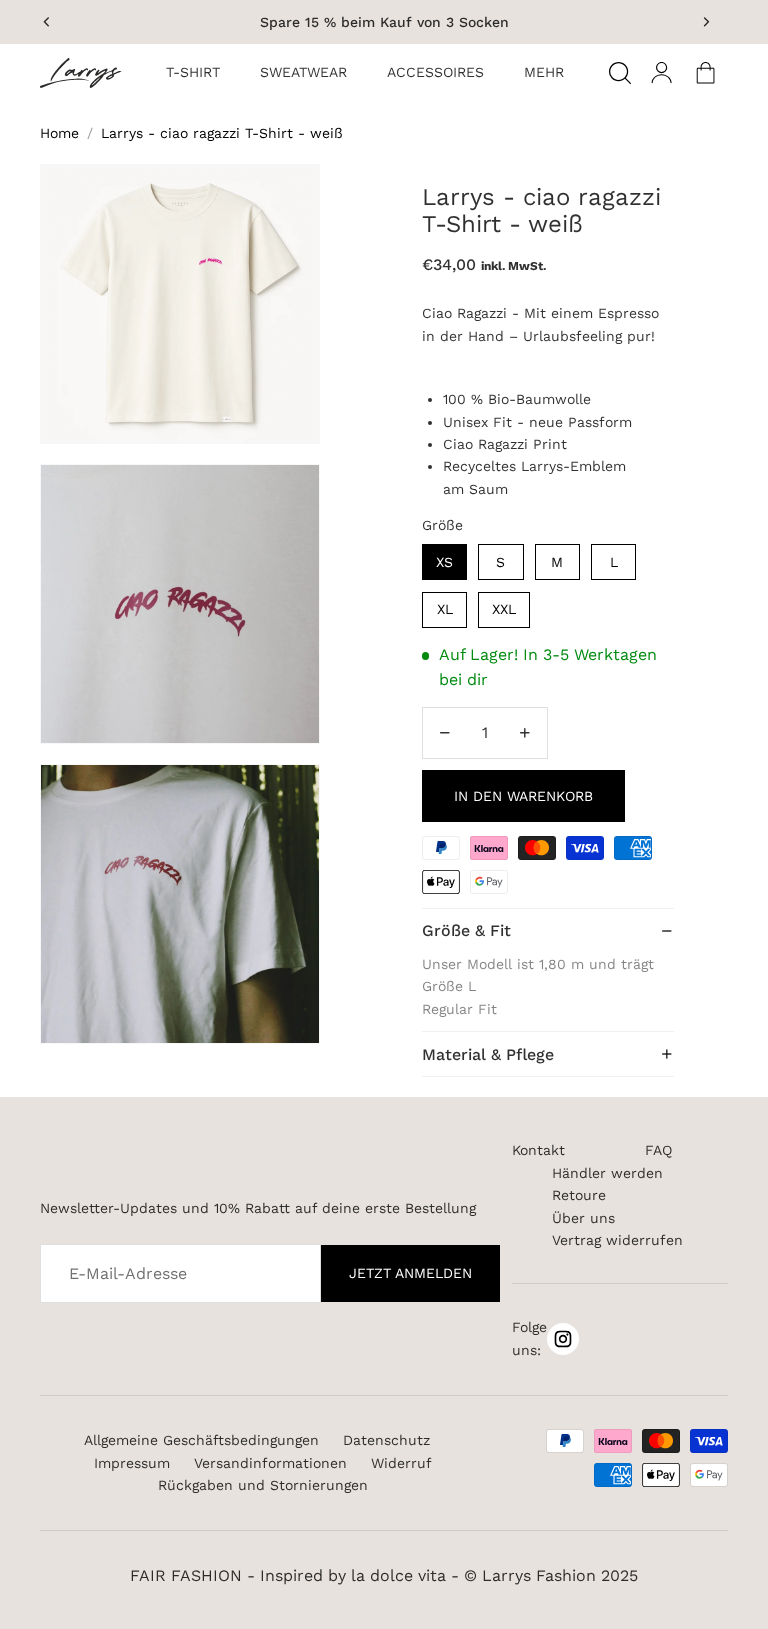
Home (59, 133)
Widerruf (401, 1463)
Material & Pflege (488, 1054)
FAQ (658, 1150)
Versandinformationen (270, 1463)
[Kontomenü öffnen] (662, 73)
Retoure (579, 1195)
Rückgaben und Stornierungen (263, 1485)
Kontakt (538, 1150)
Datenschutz (386, 1440)
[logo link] (88, 73)
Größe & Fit (466, 930)
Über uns (583, 1218)
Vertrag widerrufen (617, 1240)
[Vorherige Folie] (47, 22)
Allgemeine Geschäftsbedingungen (201, 1440)
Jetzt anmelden (410, 1273)
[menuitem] (193, 73)
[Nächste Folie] (706, 22)
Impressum (132, 1463)
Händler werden (607, 1173)
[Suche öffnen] (620, 73)
